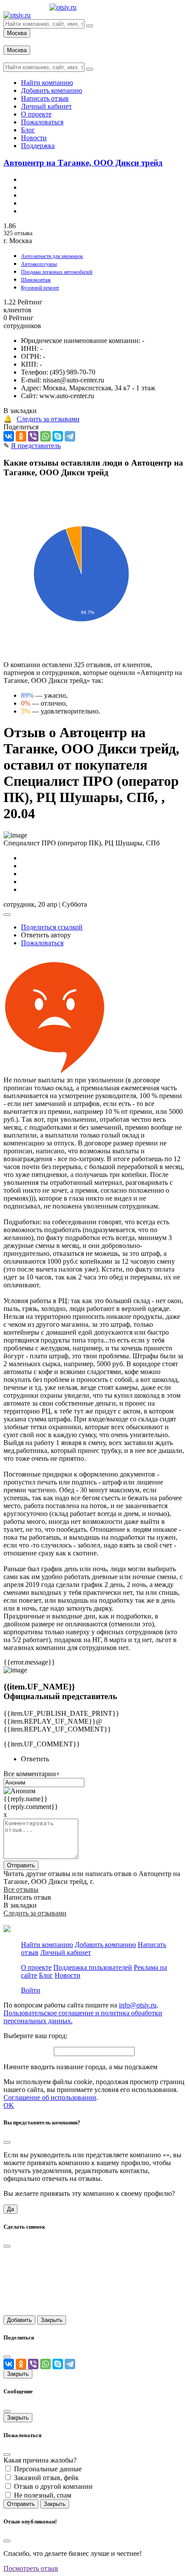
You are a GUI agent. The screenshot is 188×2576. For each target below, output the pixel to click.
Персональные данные (48, 2469)
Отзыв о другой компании (53, 2486)
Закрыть (52, 2320)
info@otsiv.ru (138, 2005)
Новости (68, 1975)
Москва (17, 33)
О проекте (36, 1967)
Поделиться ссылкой (52, 927)
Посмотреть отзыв (31, 2568)
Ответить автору (46, 935)
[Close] (7, 2142)
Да (10, 2209)
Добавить (19, 2320)
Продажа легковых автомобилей (57, 272)
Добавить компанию (105, 1945)
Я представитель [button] (36, 446)
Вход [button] (11, 41)
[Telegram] (70, 436)
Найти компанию (47, 1945)
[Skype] (58, 436)
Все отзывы (21, 1889)
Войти (31, 1990)
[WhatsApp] (45, 436)
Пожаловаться (42, 943)
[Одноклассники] (21, 436)
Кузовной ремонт (40, 288)
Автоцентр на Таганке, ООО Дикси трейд (83, 163)
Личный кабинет (66, 1952)
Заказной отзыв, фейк (46, 2478)
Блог (46, 1975)
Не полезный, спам (43, 2495)
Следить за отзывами (48, 419)
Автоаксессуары (39, 264)
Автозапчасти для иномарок (52, 256)
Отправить (21, 1865)
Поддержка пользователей (93, 1967)
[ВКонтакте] (9, 436)
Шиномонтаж (36, 280)
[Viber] (33, 436)
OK (9, 2105)
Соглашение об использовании (50, 2097)
